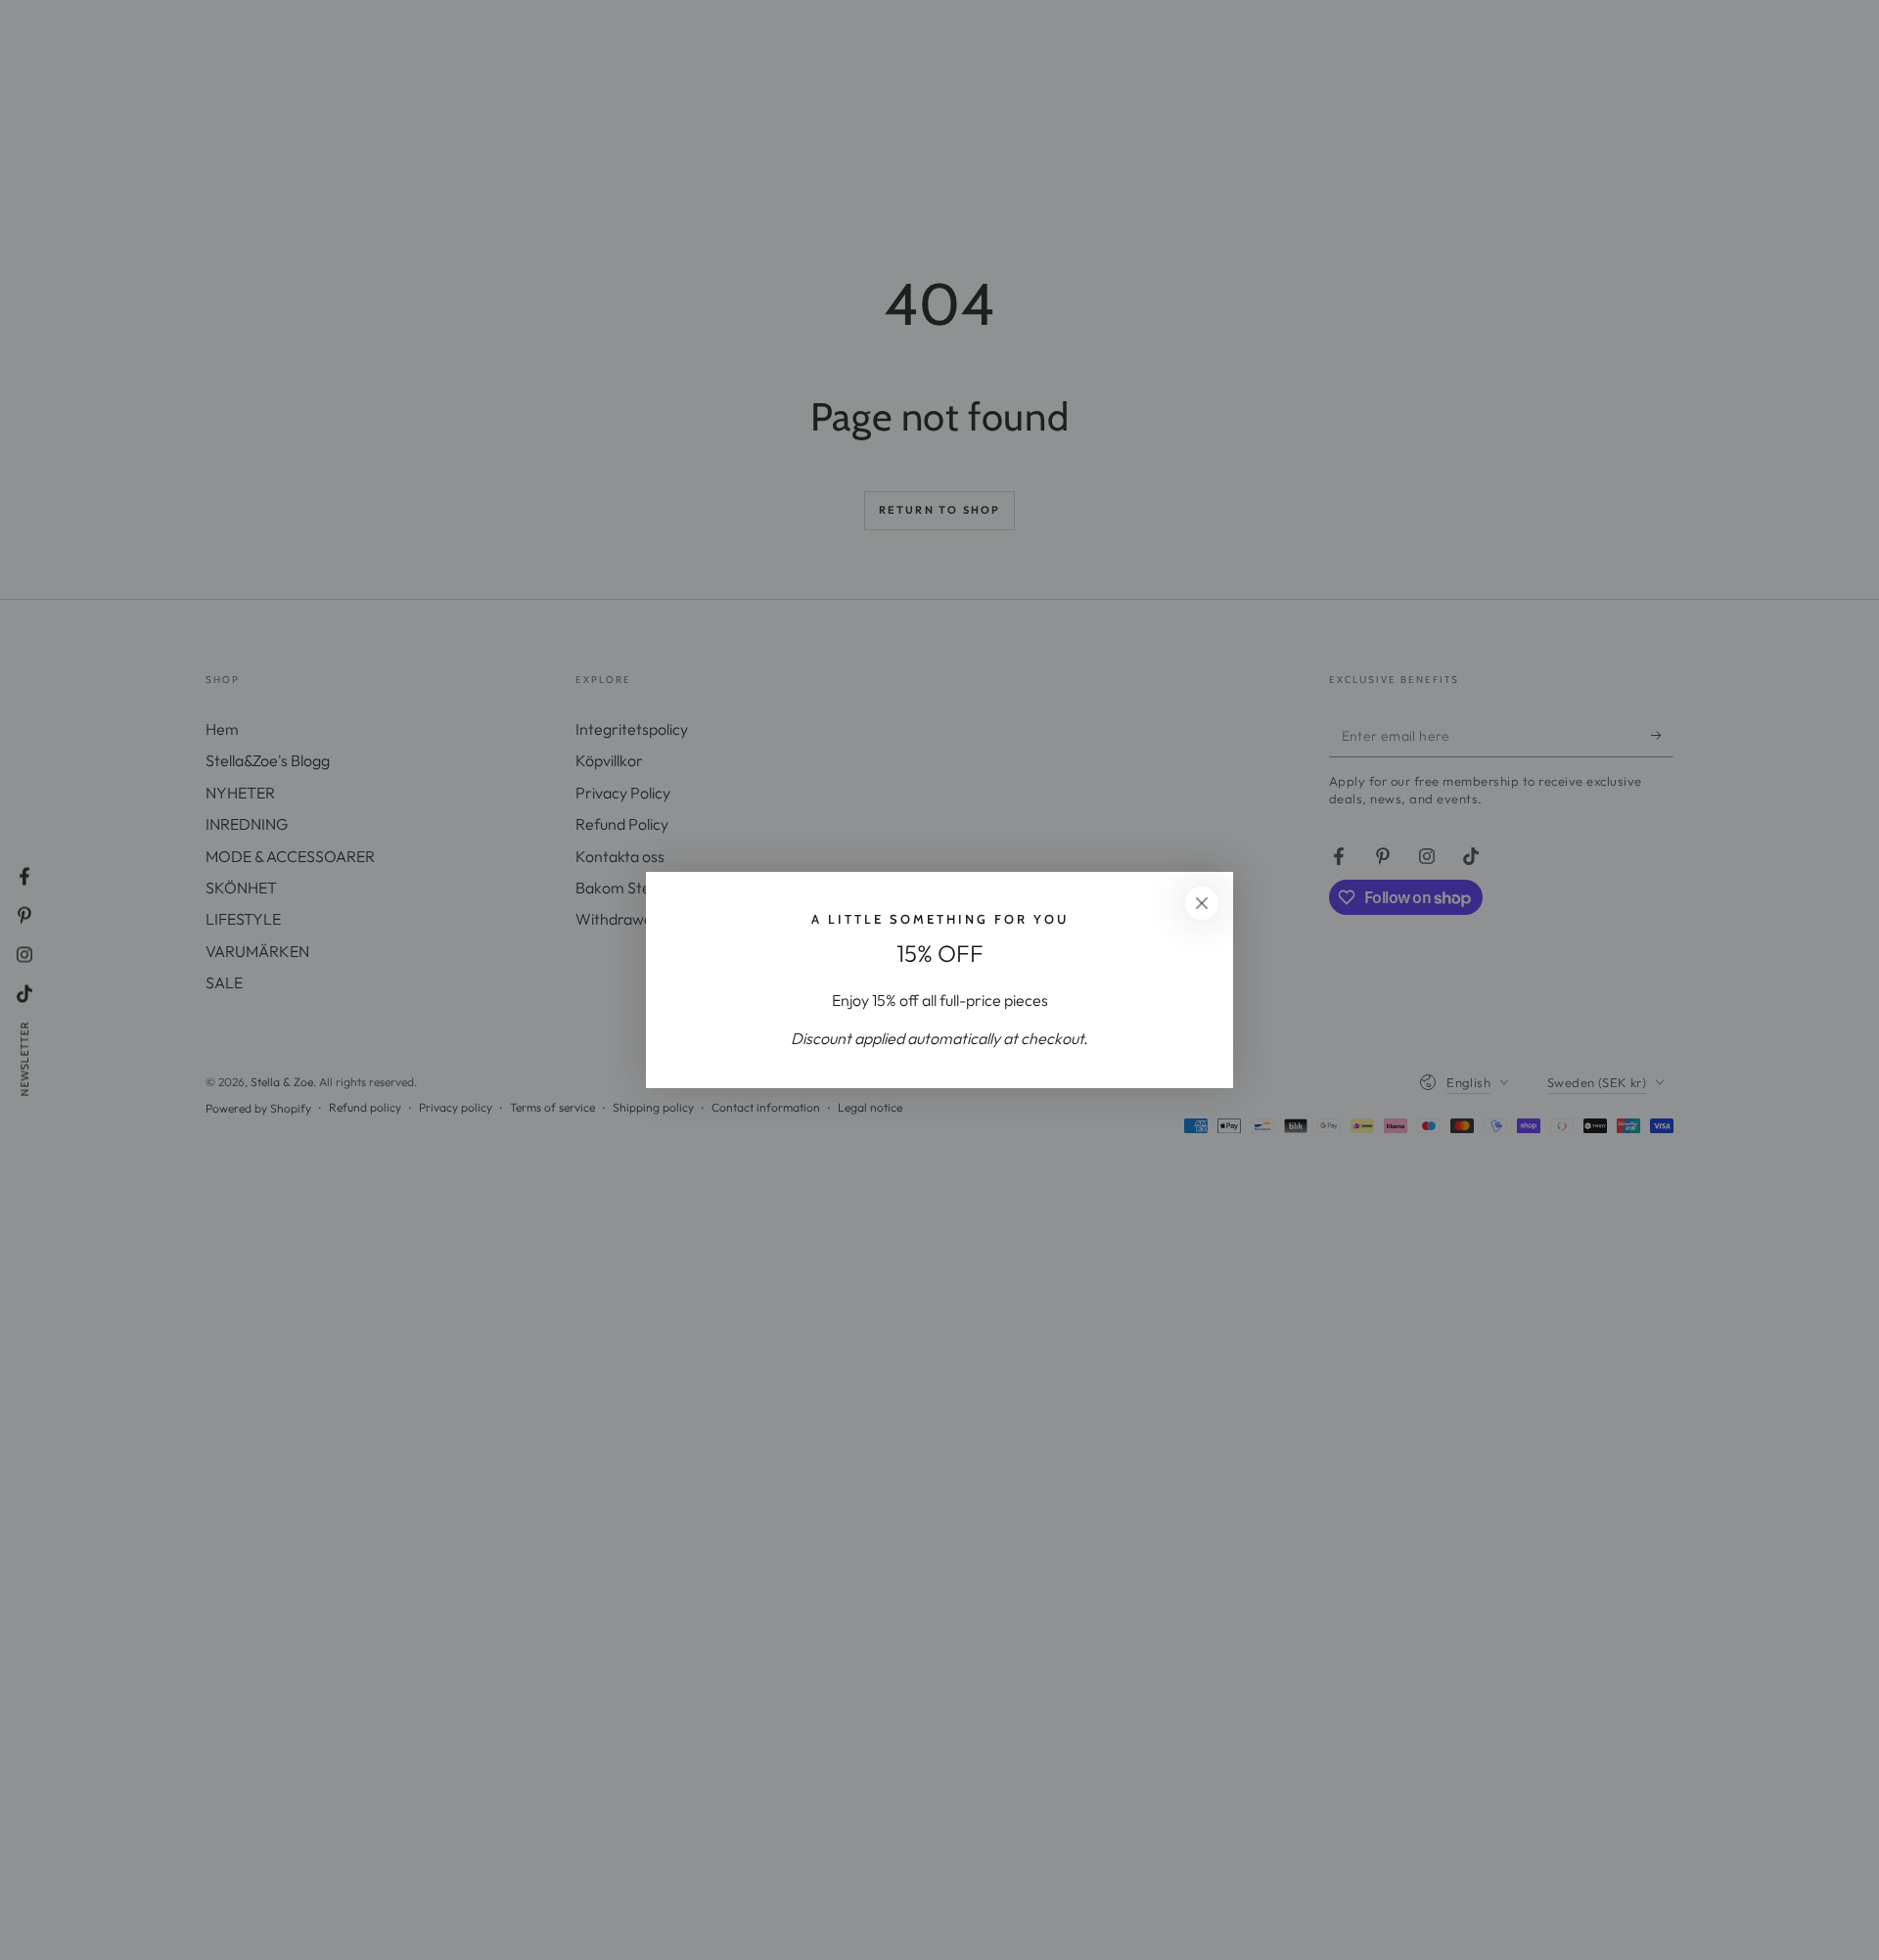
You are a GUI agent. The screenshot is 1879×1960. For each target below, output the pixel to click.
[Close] (1202, 903)
